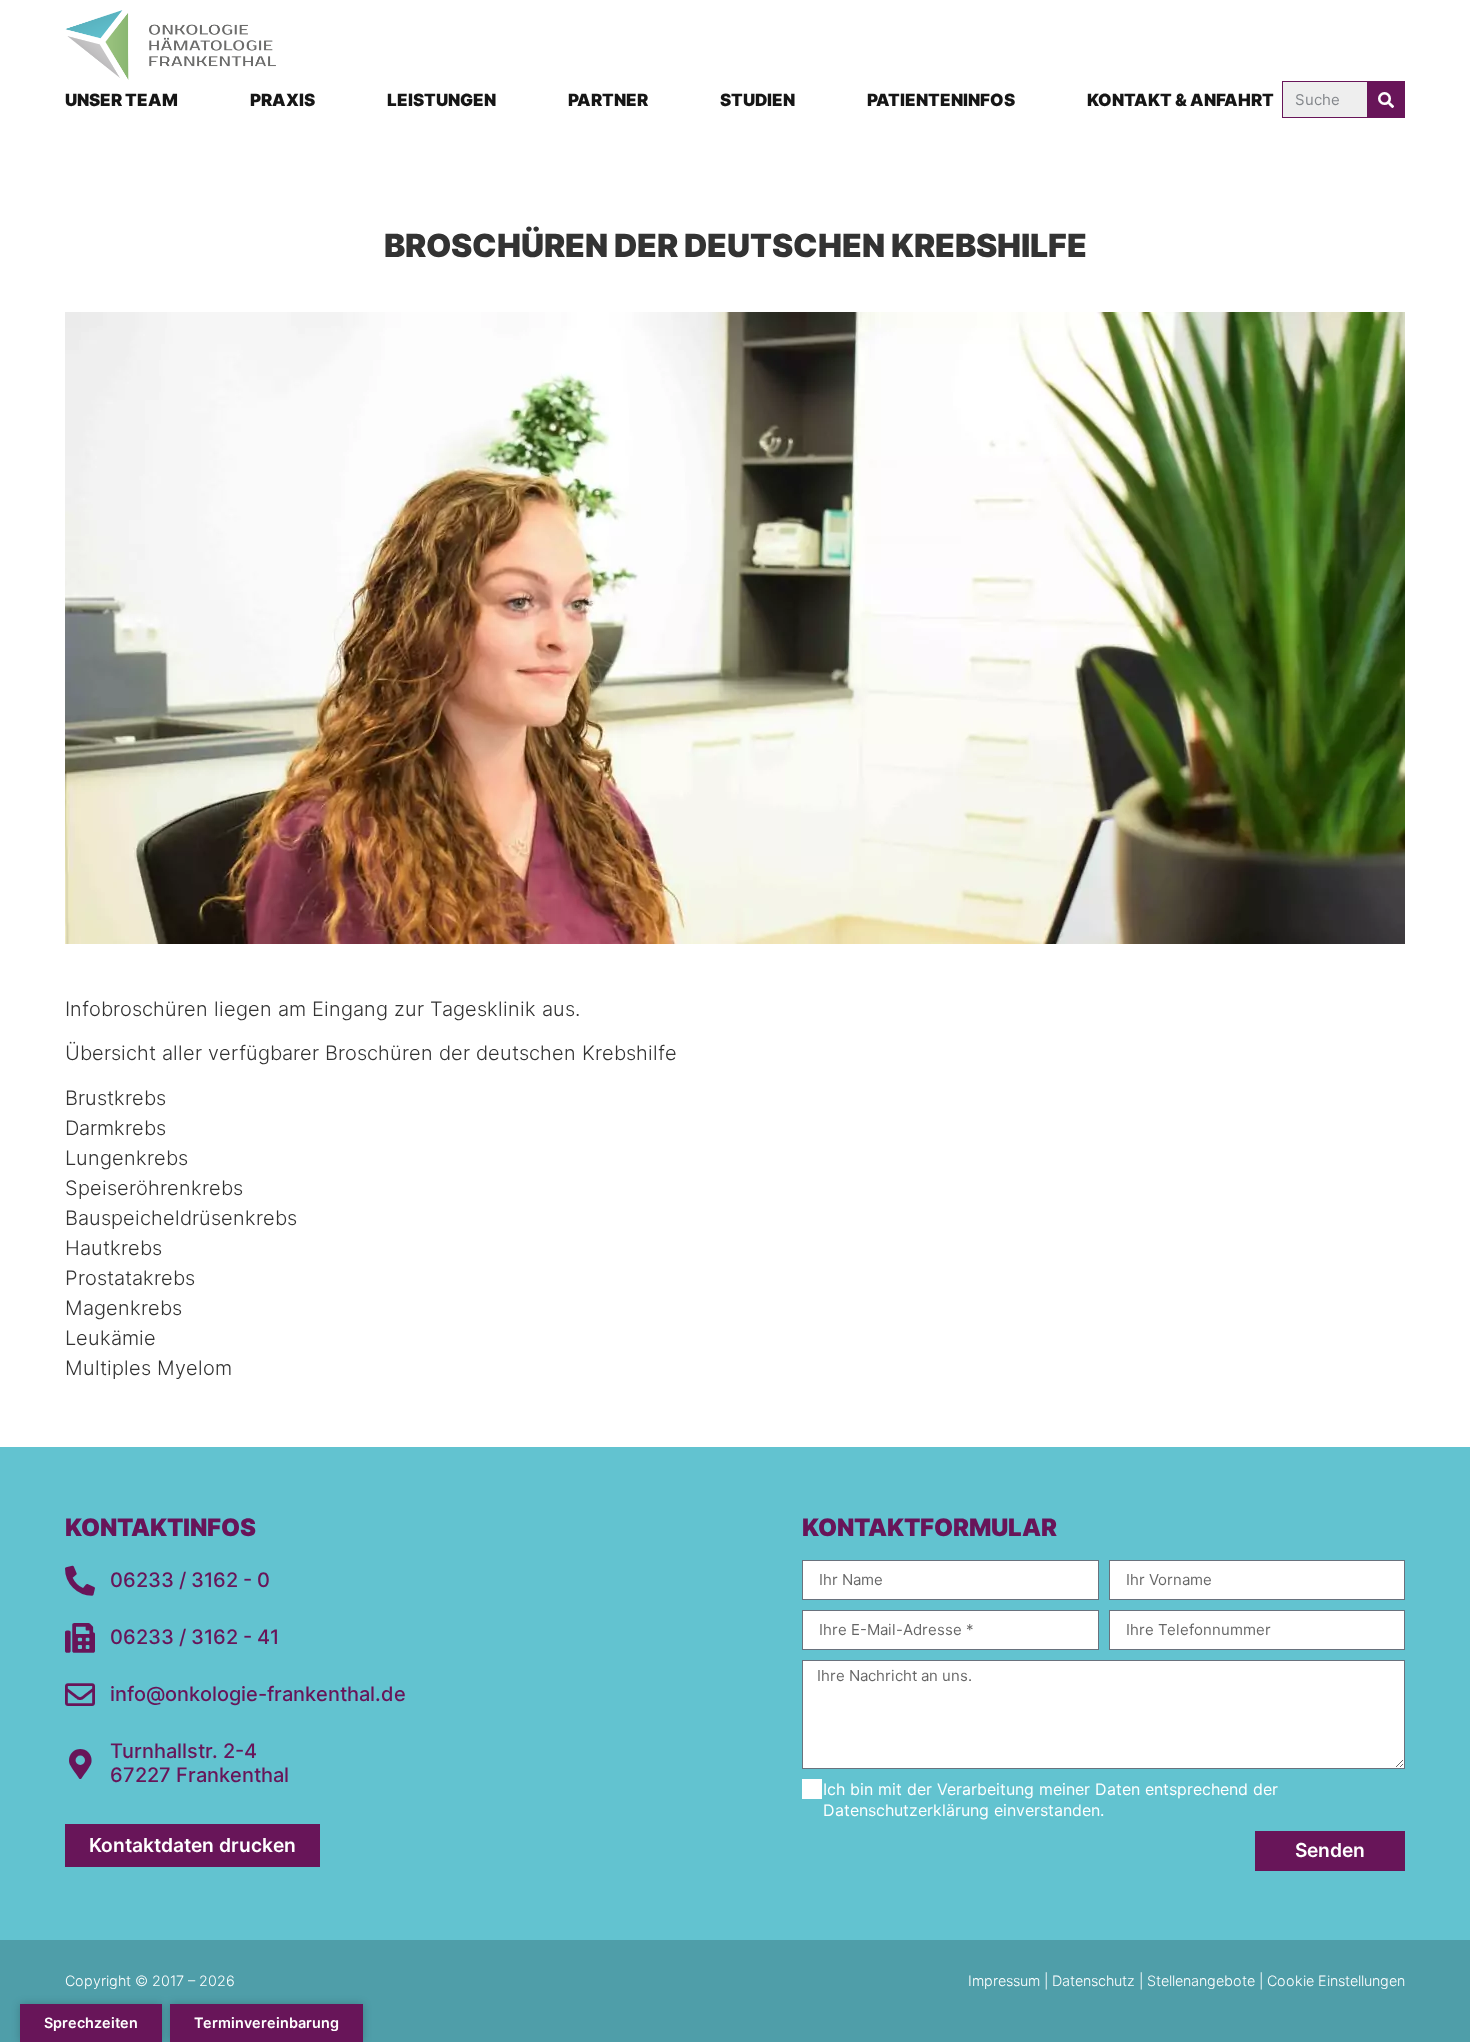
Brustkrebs (115, 1098)
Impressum (1006, 1980)
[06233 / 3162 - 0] (80, 1581)
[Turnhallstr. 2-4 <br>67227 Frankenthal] (80, 1764)
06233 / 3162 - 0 (190, 1580)
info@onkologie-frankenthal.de (258, 1694)
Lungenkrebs (126, 1158)
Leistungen (441, 100)
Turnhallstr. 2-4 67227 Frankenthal (199, 1763)
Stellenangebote (1201, 1980)
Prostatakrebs (130, 1278)
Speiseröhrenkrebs (154, 1188)
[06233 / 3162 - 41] (80, 1638)
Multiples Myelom (148, 1368)
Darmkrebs (115, 1128)
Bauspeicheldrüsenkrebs (181, 1218)
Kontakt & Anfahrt (1180, 100)
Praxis (282, 100)
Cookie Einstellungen (1336, 1980)
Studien (757, 100)
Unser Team (121, 100)
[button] (91, 2023)
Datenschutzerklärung (906, 1810)
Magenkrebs (123, 1308)
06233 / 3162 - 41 (194, 1637)
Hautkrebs (113, 1248)
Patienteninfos (941, 100)
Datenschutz (1093, 1980)
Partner (608, 100)
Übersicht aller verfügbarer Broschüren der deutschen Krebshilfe (371, 1053)
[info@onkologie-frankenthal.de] (80, 1695)
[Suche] (1385, 99)
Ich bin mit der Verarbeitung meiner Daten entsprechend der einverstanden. (1050, 1799)
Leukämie (110, 1338)
